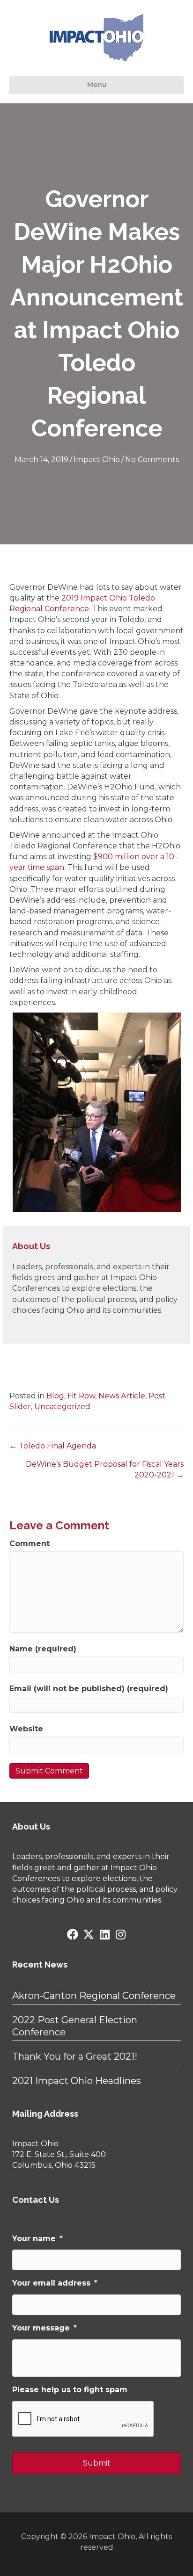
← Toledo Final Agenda (53, 1446)
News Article (122, 1396)
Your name (37, 2239)
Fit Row (81, 1396)
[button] (73, 1934)
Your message (45, 2328)
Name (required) (43, 1649)
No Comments (152, 459)
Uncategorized (62, 1407)
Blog (55, 1396)
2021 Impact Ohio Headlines (77, 2081)
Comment (30, 1544)
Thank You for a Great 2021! (75, 2056)
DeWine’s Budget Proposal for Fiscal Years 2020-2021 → (105, 1469)
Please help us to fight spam (70, 2390)
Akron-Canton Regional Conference (94, 1996)
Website (26, 1729)
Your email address (55, 2283)
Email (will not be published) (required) (89, 1689)
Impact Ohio (97, 459)
